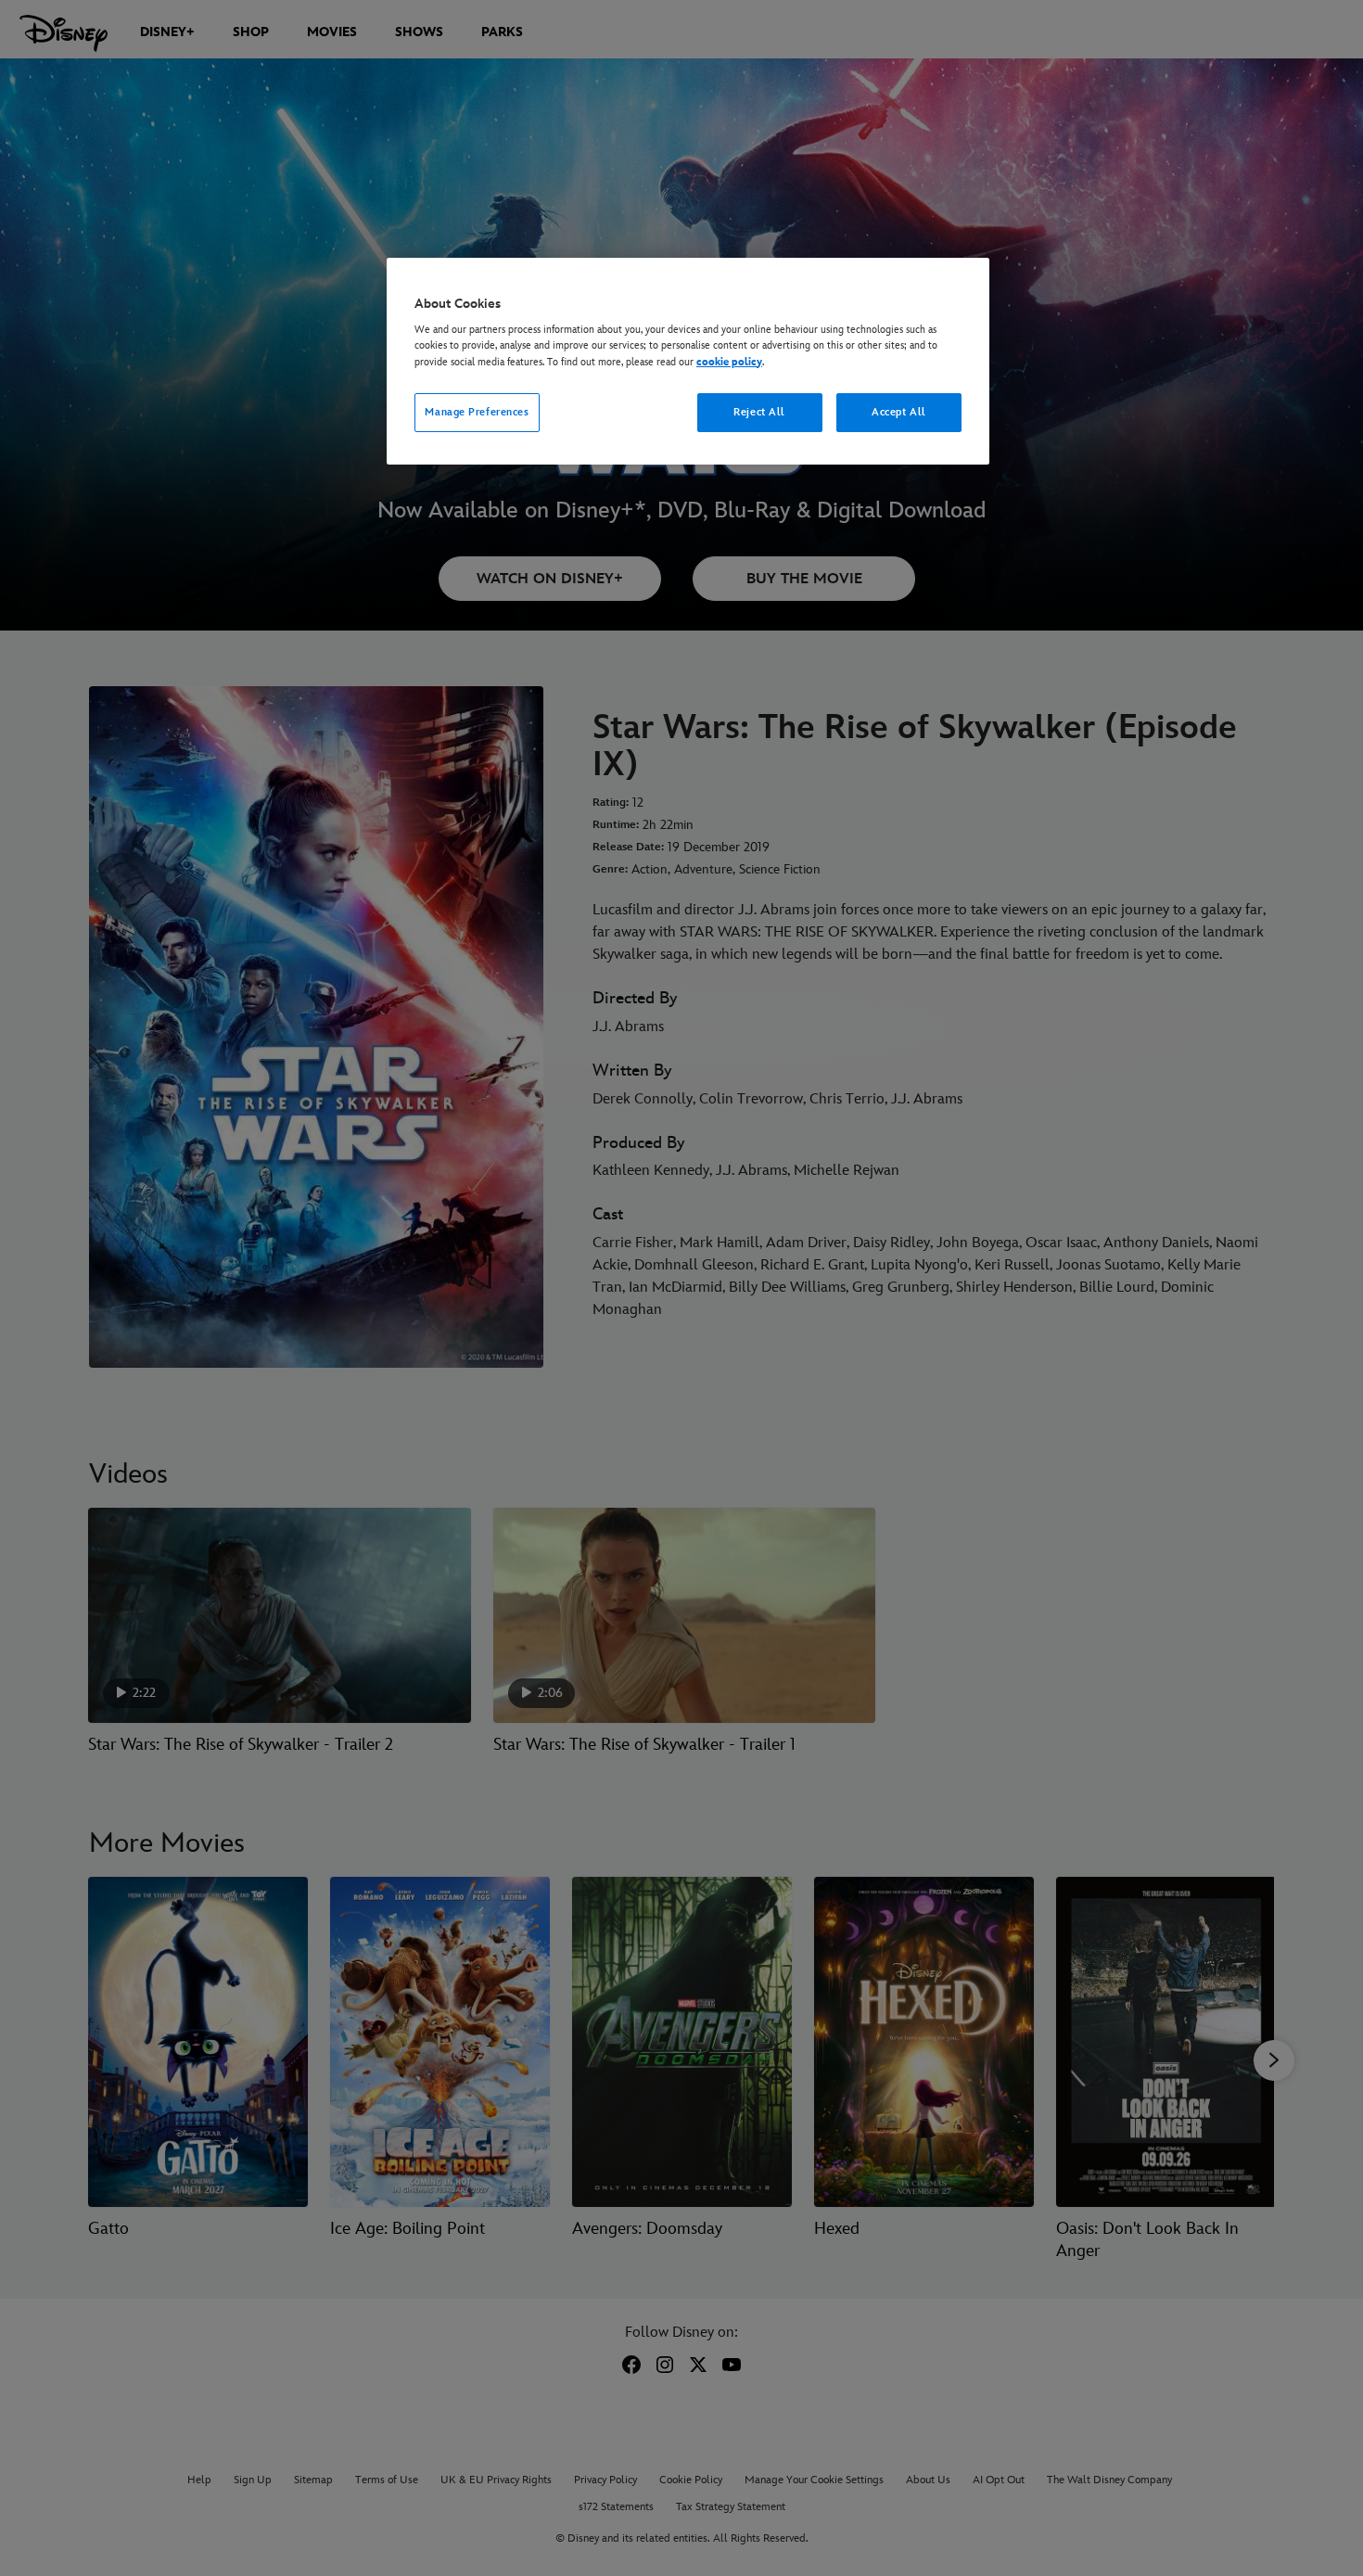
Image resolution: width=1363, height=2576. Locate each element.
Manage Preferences (477, 412)
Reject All (759, 412)
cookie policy (729, 362)
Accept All (899, 412)
